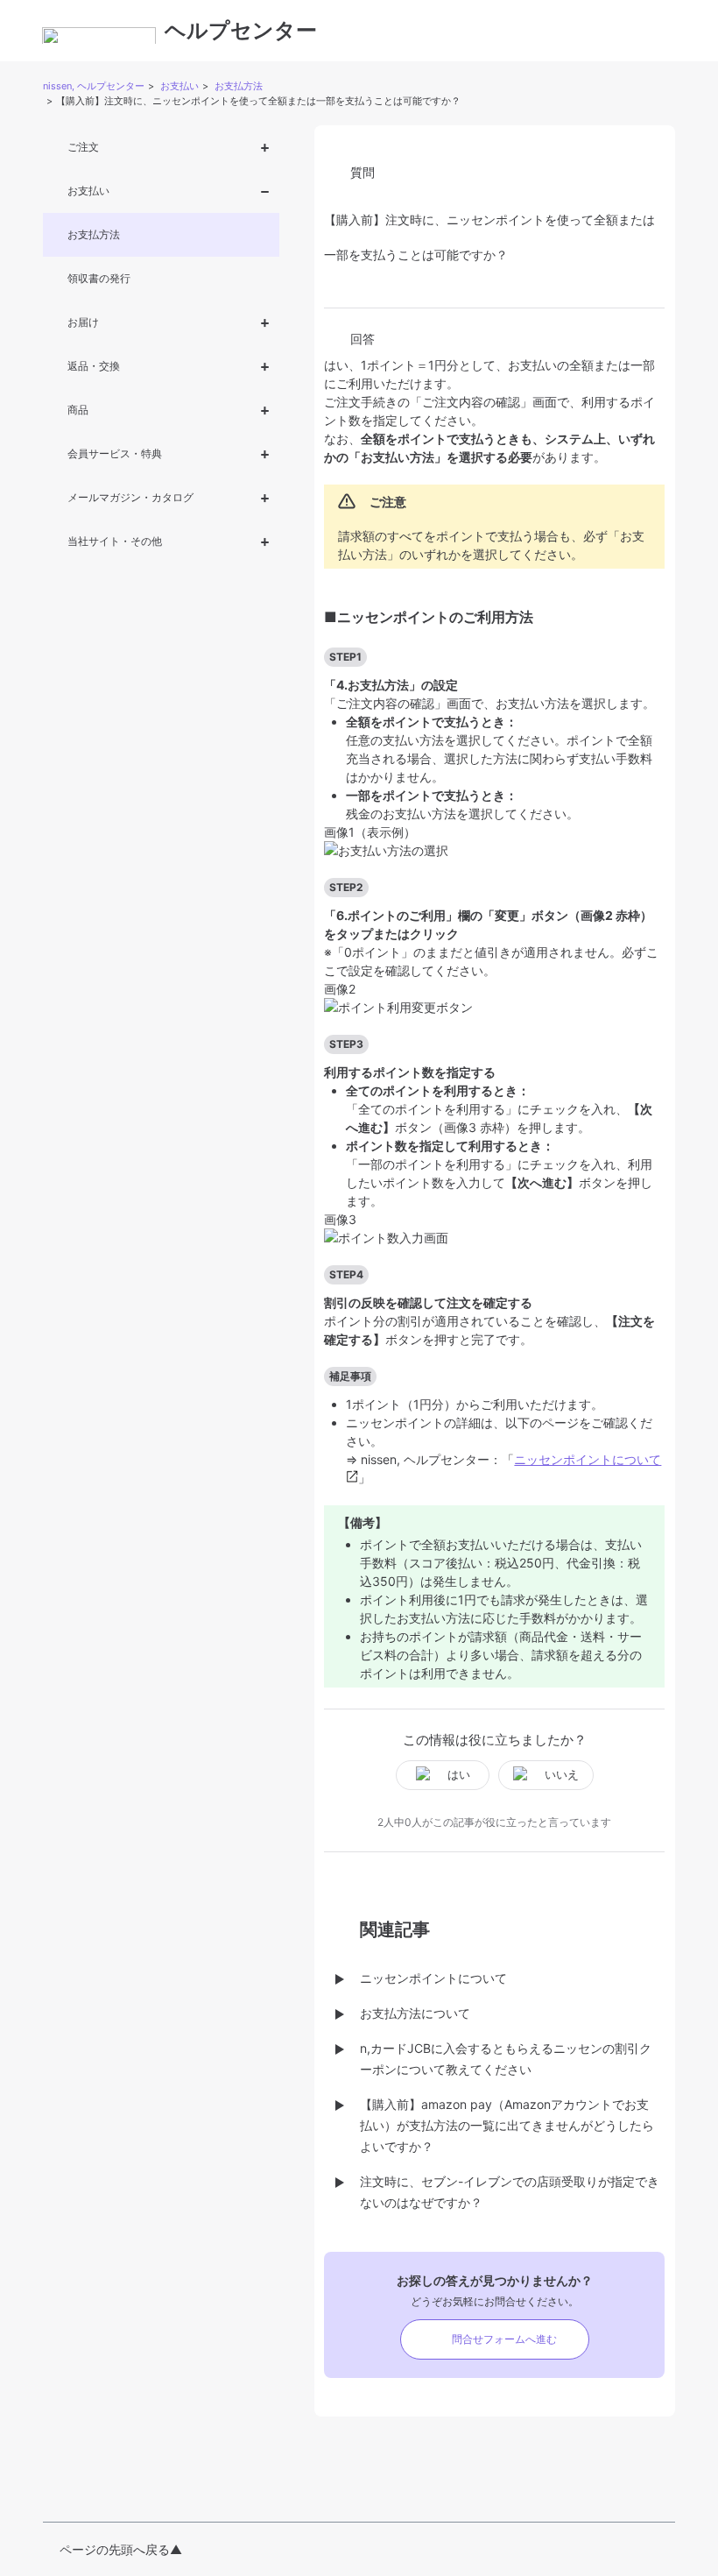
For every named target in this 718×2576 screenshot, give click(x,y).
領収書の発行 (99, 278)
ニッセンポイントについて (433, 1978)
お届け (83, 322)
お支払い (179, 86)
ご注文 (83, 147)
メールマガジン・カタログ (130, 497)
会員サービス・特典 (115, 453)
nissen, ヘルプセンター (94, 86)
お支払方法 (239, 86)
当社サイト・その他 (115, 541)
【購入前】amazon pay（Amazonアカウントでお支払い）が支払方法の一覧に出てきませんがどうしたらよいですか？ (507, 2125)
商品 (78, 410)
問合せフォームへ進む (504, 2339)
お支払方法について (415, 2013)
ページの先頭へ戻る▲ (121, 2549)
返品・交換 (94, 366)
